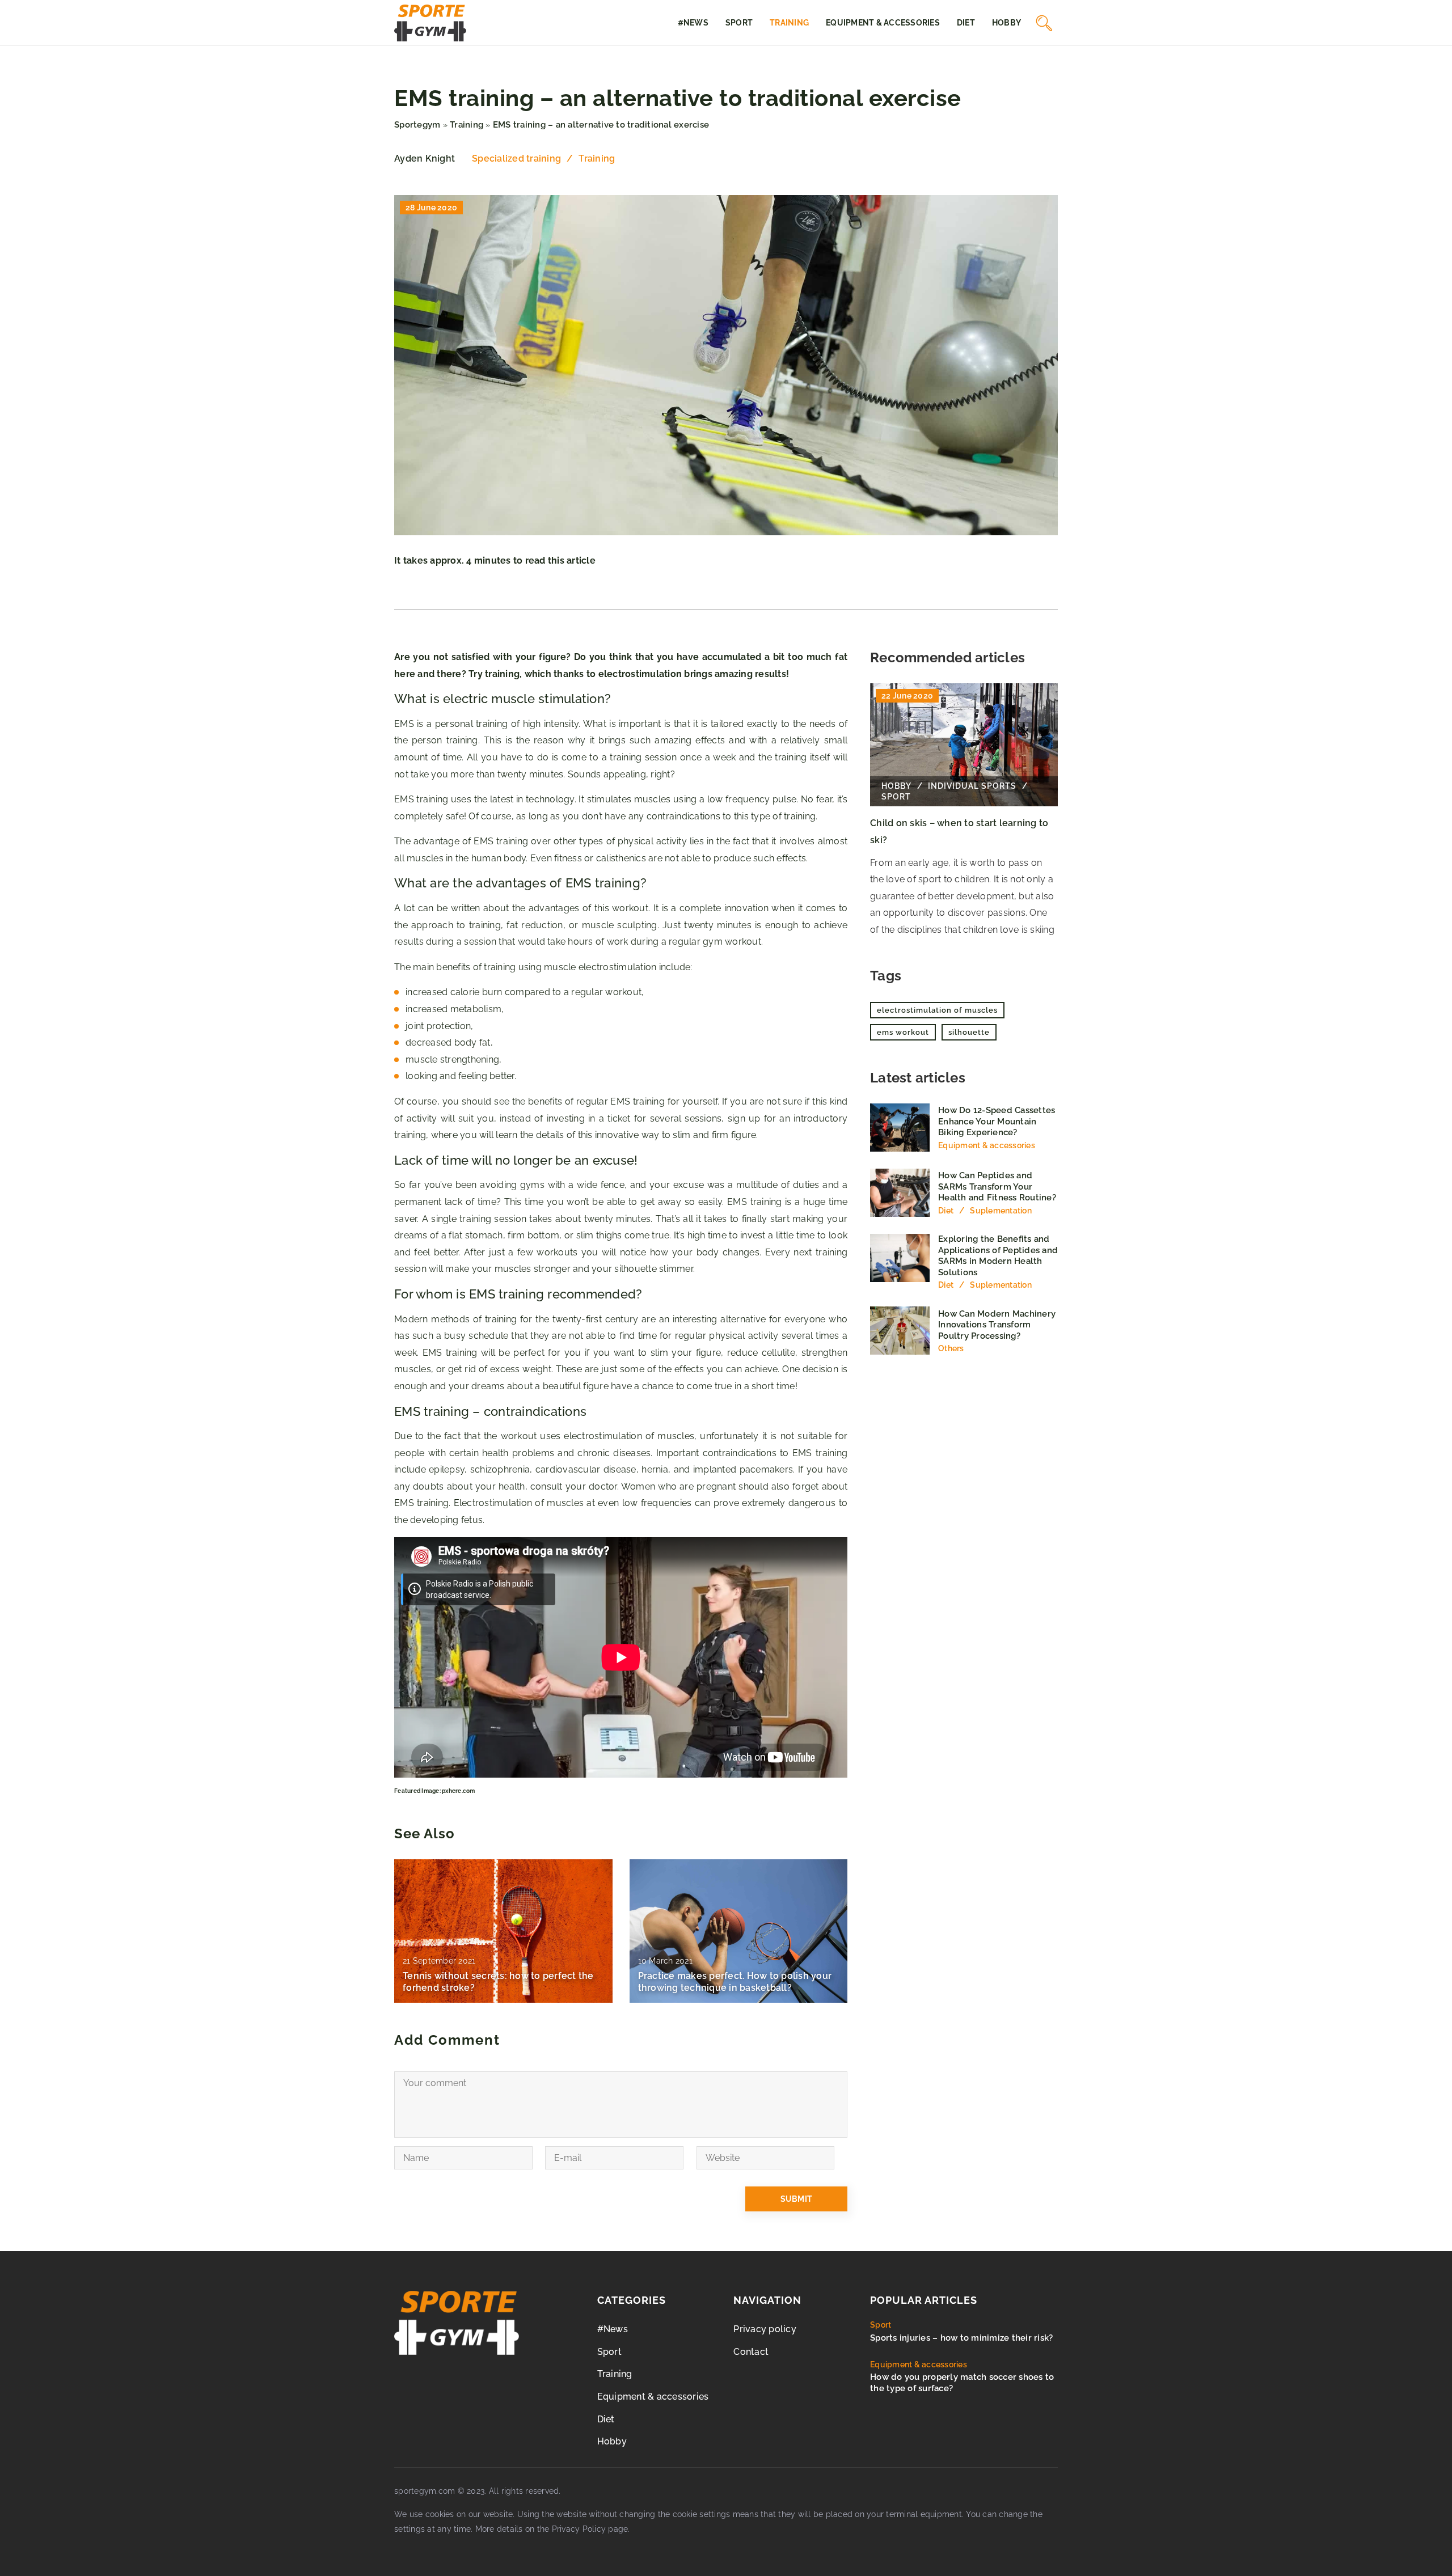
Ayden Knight (425, 159)
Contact (751, 2352)
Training (789, 23)
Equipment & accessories (883, 23)
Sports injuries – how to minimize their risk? (961, 2338)
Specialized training (516, 158)
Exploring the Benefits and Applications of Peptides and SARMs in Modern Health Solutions (998, 1256)
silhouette (969, 1032)
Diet (966, 23)
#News (693, 23)
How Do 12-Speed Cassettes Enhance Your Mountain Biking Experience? (997, 1121)
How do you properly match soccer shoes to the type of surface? (962, 2383)
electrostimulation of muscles (937, 1010)
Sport (739, 23)
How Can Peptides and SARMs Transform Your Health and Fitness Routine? (997, 1187)
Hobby (1006, 23)
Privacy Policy (579, 2529)
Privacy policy (765, 2329)
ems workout (903, 1032)
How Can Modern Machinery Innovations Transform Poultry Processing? (997, 1325)
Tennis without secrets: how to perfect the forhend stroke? (498, 1982)
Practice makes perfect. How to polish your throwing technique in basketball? (735, 1982)
